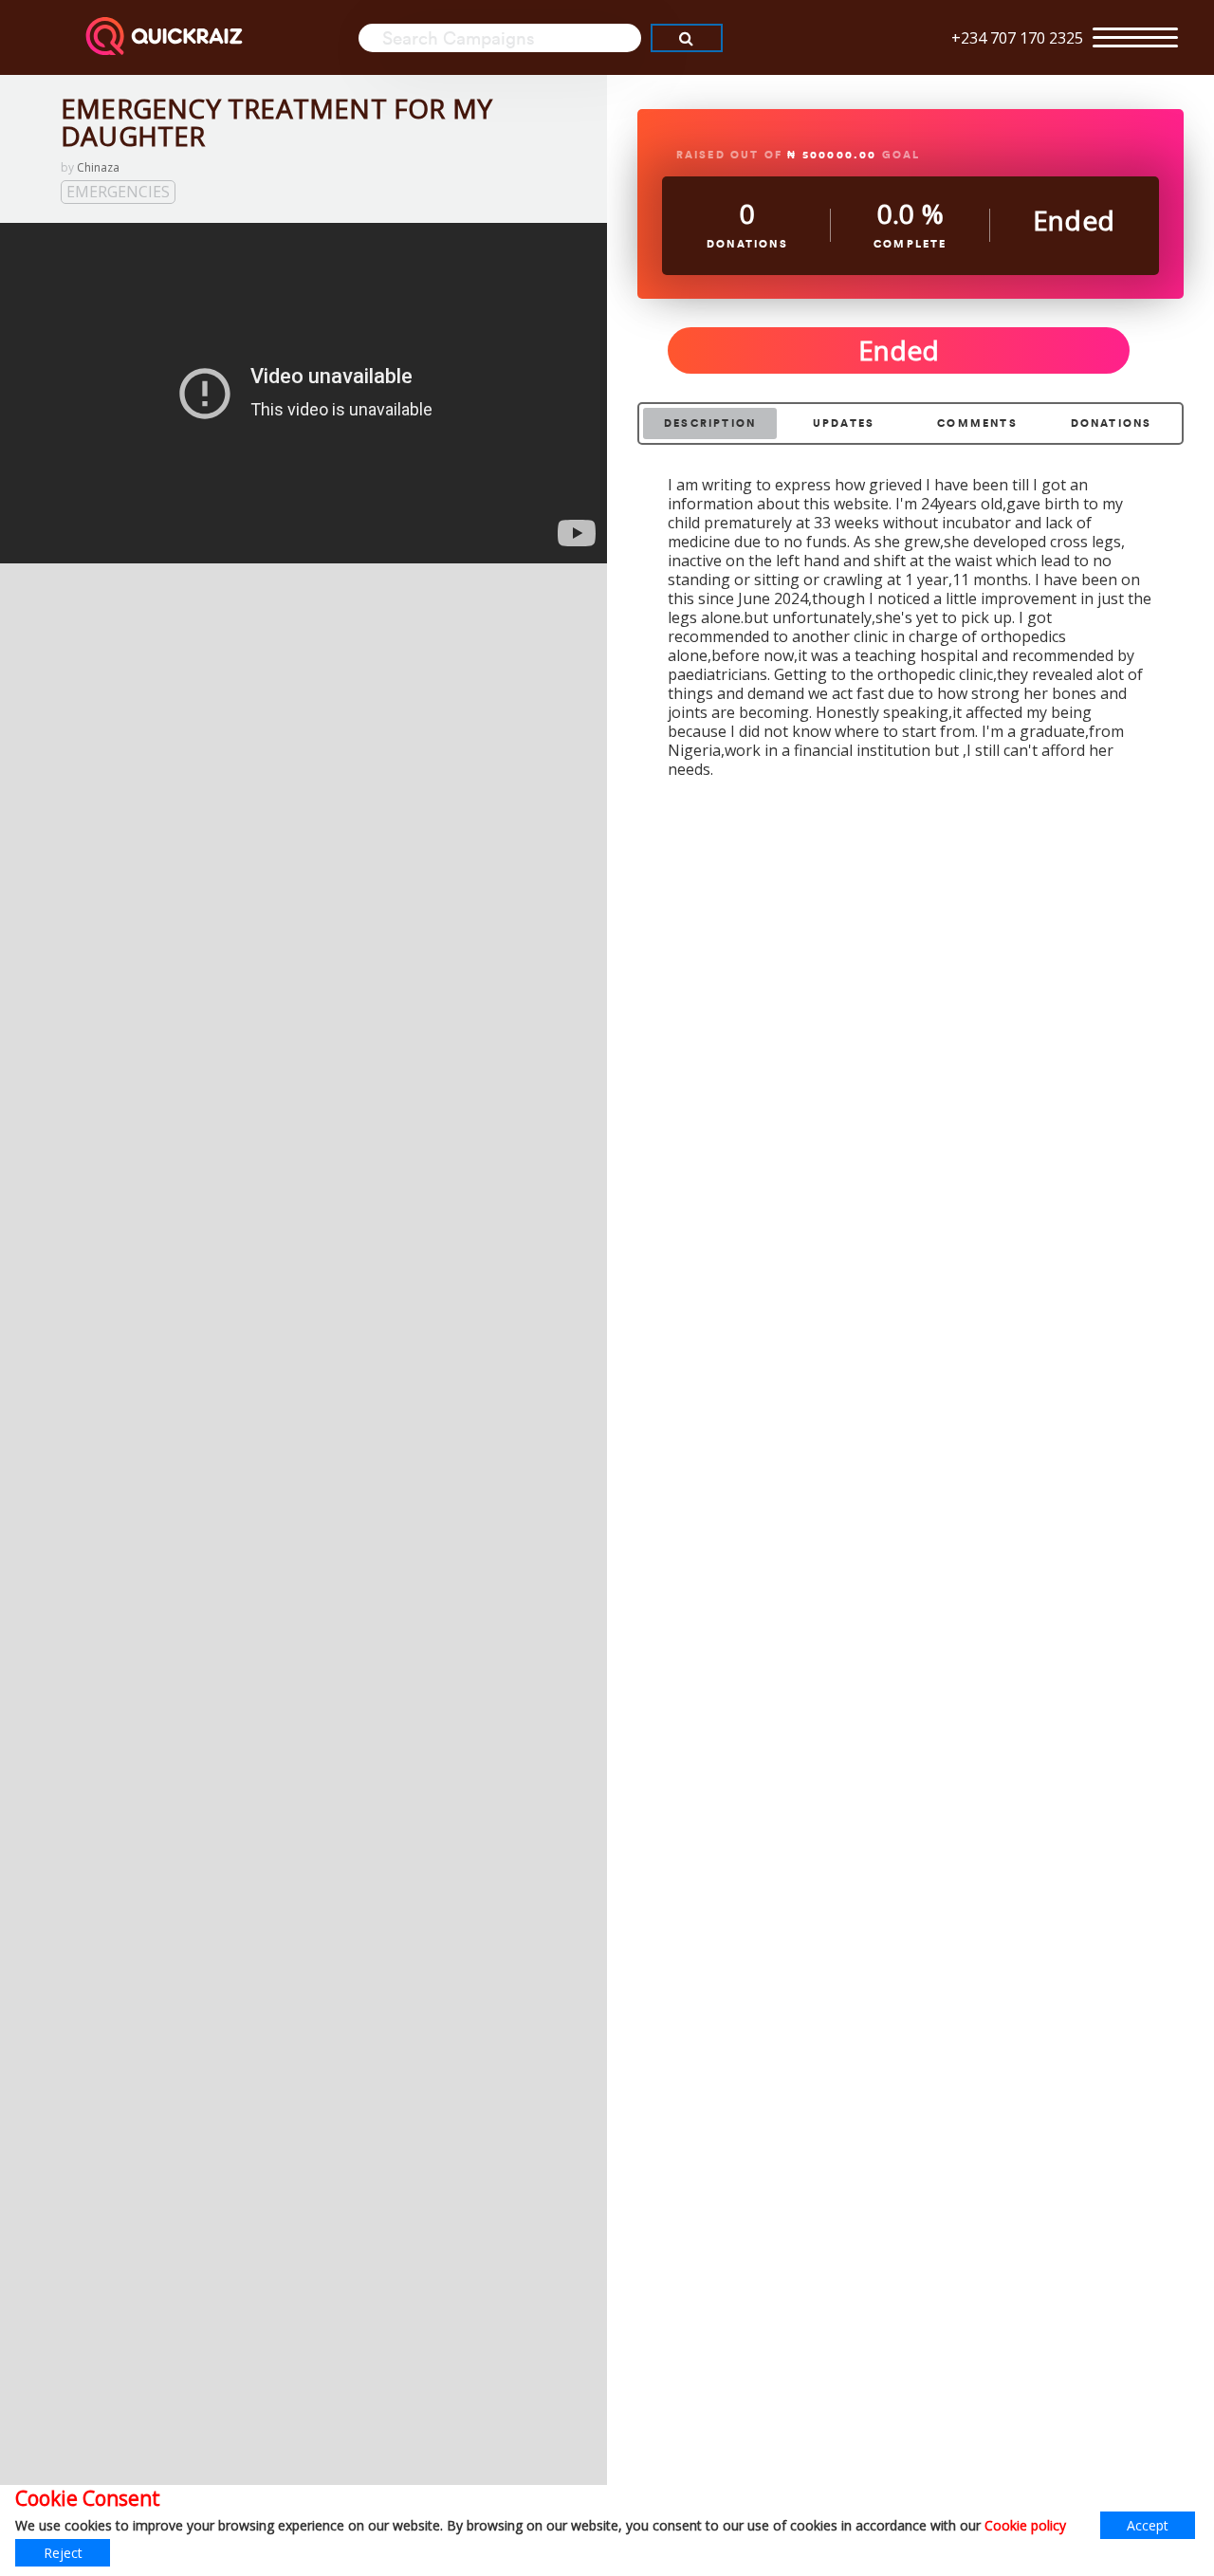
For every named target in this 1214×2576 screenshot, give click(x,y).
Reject (63, 2553)
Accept (1148, 2525)
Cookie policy (1025, 2525)
